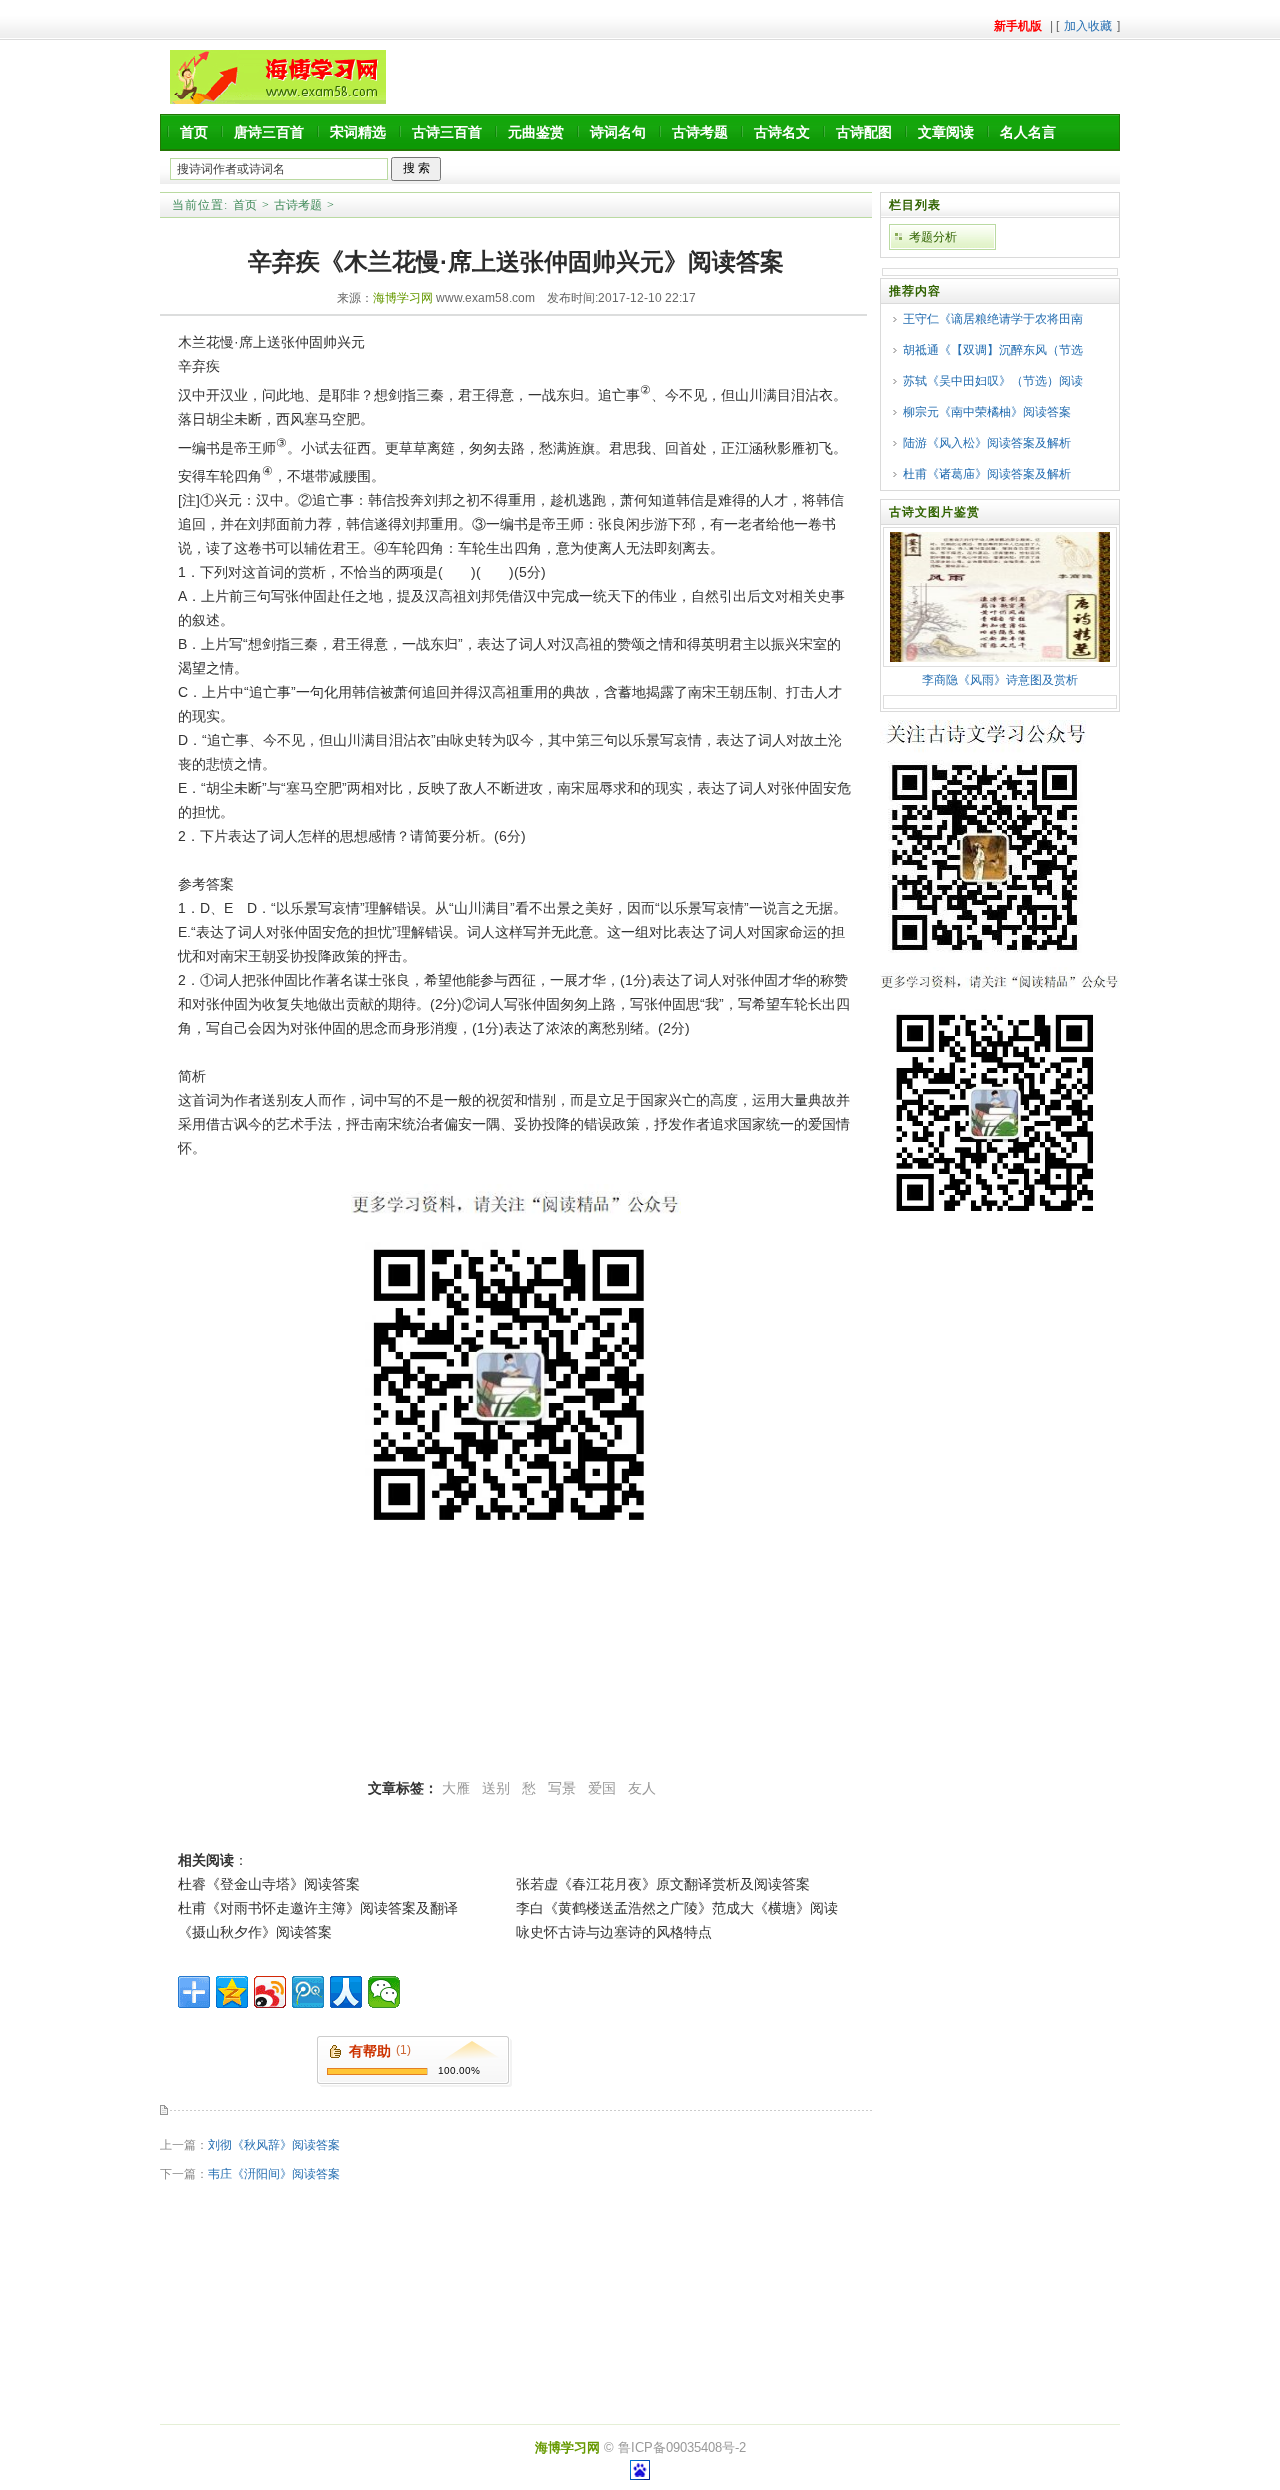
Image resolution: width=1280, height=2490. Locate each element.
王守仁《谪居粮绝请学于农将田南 (993, 319)
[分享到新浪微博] (270, 1992)
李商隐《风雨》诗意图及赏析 (1000, 680)
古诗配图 (864, 132)
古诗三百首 (447, 132)
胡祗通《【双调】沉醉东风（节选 (993, 350)
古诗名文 (782, 132)
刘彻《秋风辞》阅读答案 (274, 2145)
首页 (194, 132)
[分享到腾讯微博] (308, 1992)
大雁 (456, 1788)
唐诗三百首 (269, 132)
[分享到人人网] (346, 1992)
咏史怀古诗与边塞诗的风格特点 (614, 1932)
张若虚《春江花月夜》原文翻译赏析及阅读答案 (663, 1884)
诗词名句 (618, 132)
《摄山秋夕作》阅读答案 (255, 1932)
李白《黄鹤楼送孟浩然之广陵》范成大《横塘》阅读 (677, 1908)
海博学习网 (403, 298)
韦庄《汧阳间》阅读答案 (274, 2174)
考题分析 (933, 237)
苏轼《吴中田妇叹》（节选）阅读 (993, 381)
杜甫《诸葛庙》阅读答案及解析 (987, 474)
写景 (562, 1788)
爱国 (602, 1788)
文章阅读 (946, 132)
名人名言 (1028, 132)
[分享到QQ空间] (232, 1992)
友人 (642, 1788)
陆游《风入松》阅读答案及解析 (987, 443)
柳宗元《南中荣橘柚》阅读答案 (987, 412)
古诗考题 (700, 132)
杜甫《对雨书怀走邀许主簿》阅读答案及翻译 (318, 1908)
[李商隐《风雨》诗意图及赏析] (1000, 658)
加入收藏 (1088, 26)
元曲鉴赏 (536, 132)
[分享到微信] (384, 1992)
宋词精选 (358, 132)
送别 (496, 1788)
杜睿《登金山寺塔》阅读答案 (269, 1884)
